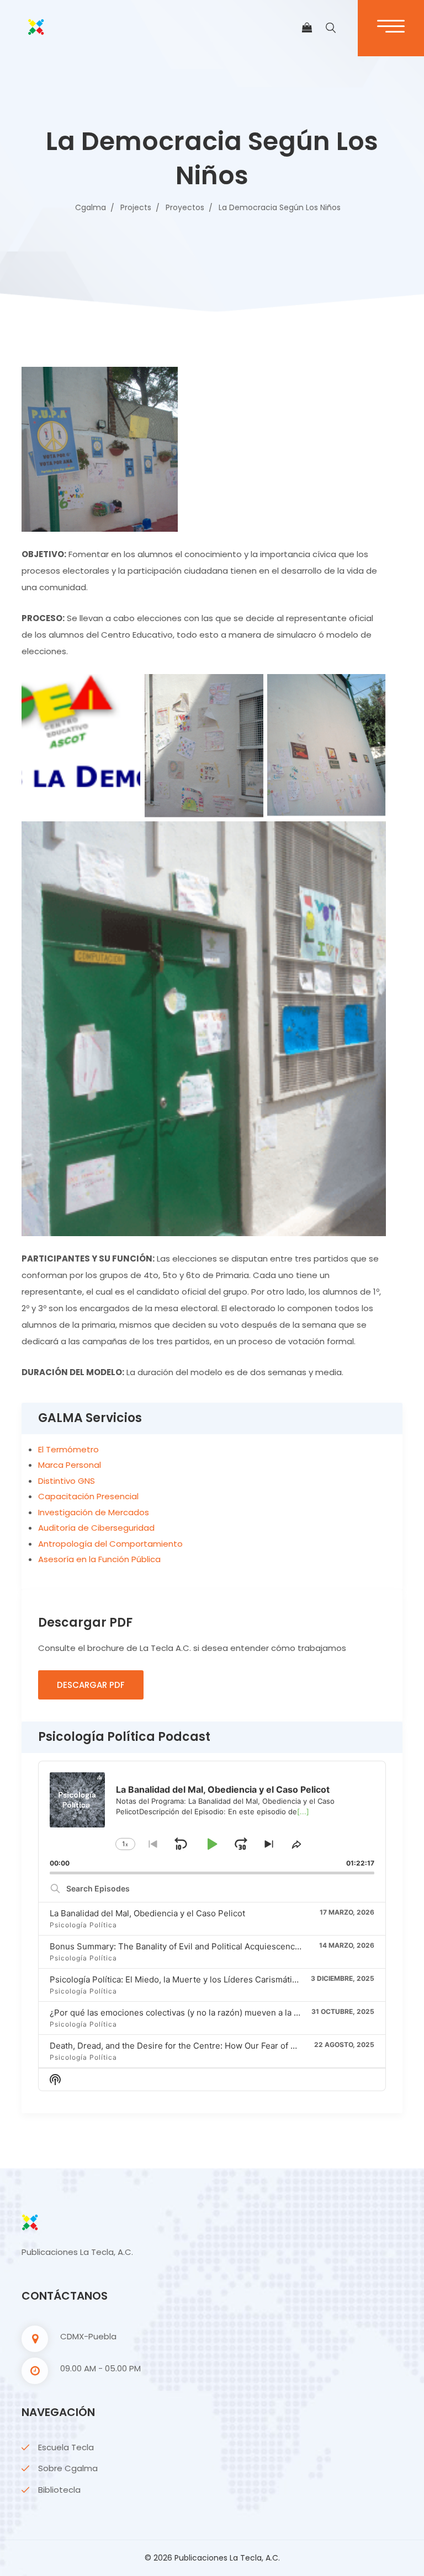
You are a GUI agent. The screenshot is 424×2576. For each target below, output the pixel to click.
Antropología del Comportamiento (110, 1544)
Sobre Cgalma (68, 2468)
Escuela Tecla (66, 2447)
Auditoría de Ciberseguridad (96, 1528)
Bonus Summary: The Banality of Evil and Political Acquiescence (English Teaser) (208, 1946)
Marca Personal (70, 1465)
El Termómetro (68, 1449)
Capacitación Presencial (88, 1496)
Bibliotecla (59, 2490)
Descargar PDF (91, 1685)
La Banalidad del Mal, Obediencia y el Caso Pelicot (147, 1913)
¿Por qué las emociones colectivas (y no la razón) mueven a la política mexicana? (208, 2013)
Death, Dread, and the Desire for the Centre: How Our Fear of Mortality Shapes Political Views (233, 2046)
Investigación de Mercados (94, 1512)
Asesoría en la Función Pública (99, 1559)
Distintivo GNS (67, 1481)
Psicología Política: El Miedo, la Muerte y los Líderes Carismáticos (178, 1979)
